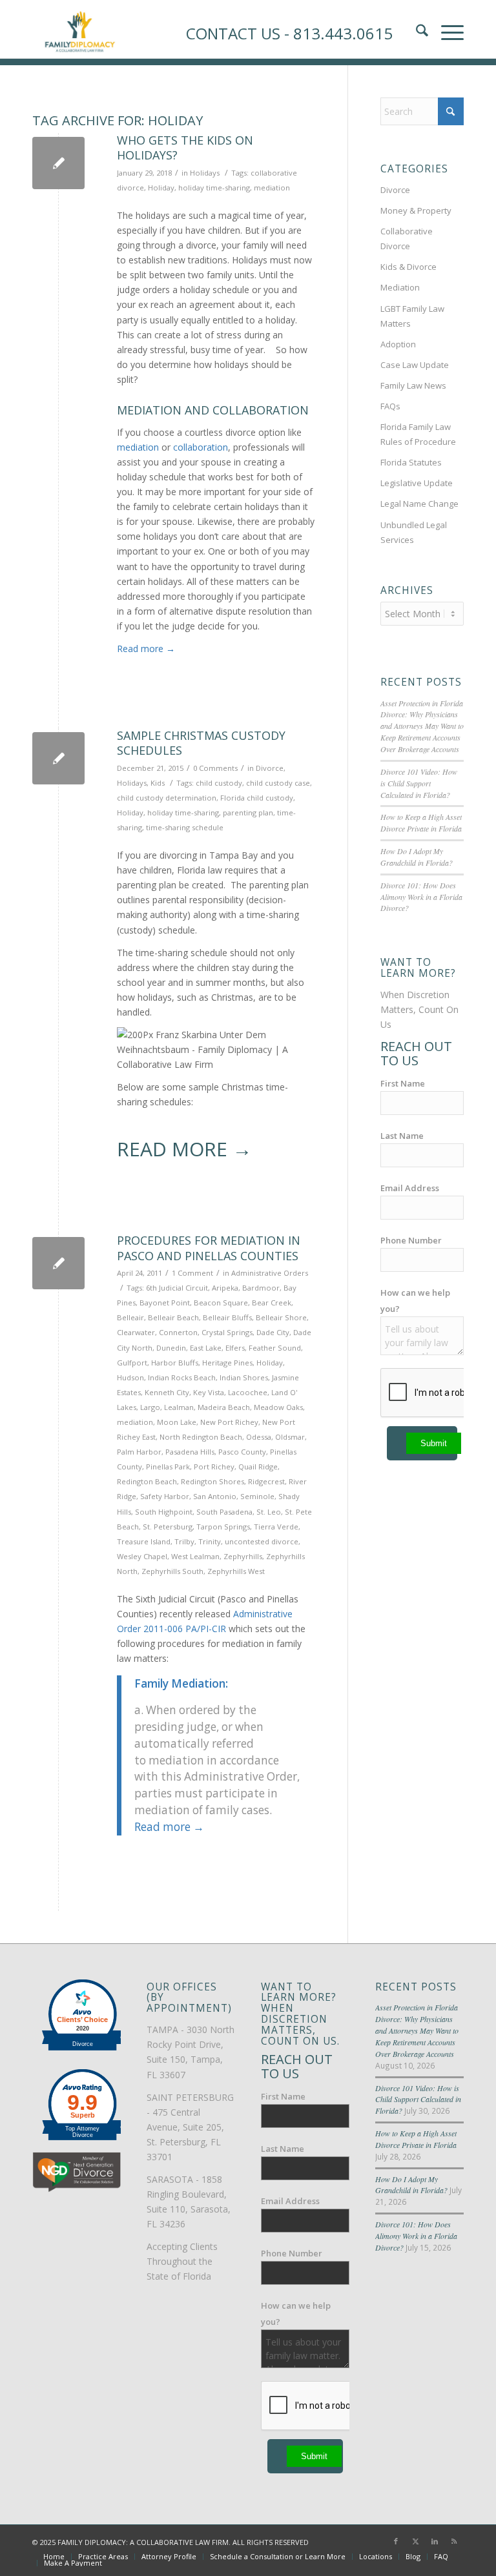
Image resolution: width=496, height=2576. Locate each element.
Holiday (161, 188)
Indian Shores (244, 1377)
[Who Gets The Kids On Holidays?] (58, 163)
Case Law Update (415, 365)
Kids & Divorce (408, 267)
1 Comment (192, 1273)
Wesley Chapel (142, 1556)
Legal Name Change (419, 504)
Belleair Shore (281, 1317)
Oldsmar (290, 1437)
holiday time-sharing (214, 188)
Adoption (398, 344)
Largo (150, 1407)
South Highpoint (164, 1512)
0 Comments (215, 768)
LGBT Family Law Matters (412, 316)
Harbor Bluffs (175, 1363)
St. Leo (269, 1512)
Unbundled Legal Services (414, 532)
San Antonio (215, 1496)
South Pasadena (224, 1512)
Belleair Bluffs (227, 1317)
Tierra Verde (276, 1527)
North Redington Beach (201, 1437)
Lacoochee (248, 1392)
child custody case (278, 783)
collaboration (201, 447)
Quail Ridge (258, 1467)
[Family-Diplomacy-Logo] (79, 29)
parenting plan (248, 813)
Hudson (130, 1377)
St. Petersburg (168, 1527)
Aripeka (225, 1288)
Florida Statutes (411, 462)
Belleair (130, 1317)
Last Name (402, 1136)
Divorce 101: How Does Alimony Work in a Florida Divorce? (421, 897)
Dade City (273, 1332)
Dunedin (171, 1348)
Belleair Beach (173, 1317)
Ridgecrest (266, 1481)
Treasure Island (144, 1541)
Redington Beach (147, 1481)
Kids (158, 783)
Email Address (410, 1188)
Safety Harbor (165, 1496)
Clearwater (136, 1332)
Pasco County (242, 1452)
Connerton (178, 1332)
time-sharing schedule (185, 827)
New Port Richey (229, 1422)
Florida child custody (257, 798)
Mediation (400, 287)
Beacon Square (221, 1303)
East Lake (206, 1348)
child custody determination (167, 798)
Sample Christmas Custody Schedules (201, 743)
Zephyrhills (243, 1556)
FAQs (390, 406)
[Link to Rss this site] (454, 2541)
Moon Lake (177, 1422)
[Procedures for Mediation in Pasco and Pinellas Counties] (58, 1263)
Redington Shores (212, 1481)
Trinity (210, 1541)
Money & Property (416, 210)
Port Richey (214, 1467)
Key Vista (209, 1392)
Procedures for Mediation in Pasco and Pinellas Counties (209, 1248)
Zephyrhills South (172, 1571)
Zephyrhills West (236, 1571)
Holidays (205, 173)
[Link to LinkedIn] (435, 2541)
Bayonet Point (165, 1303)
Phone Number (411, 1240)
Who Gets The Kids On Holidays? (185, 148)
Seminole (257, 1496)
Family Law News (413, 385)
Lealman (179, 1407)
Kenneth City (167, 1392)
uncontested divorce (262, 1541)
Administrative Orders (270, 1273)
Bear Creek (272, 1303)
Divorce (270, 768)
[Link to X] (415, 2541)
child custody (219, 783)
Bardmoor (261, 1288)
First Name (403, 1083)
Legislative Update (417, 483)
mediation (272, 188)
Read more (146, 649)
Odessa (259, 1437)
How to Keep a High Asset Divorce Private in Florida (421, 823)
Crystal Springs (227, 1332)
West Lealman (195, 1556)
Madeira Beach (224, 1407)
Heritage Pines (227, 1363)
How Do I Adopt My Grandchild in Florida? (417, 857)
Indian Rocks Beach (182, 1377)
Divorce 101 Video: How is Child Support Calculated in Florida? (419, 783)
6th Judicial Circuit (177, 1288)
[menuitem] (54, 2557)
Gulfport (132, 1363)
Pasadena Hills (190, 1452)
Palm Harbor (139, 1452)
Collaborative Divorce (407, 239)
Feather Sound (275, 1348)
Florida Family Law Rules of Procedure (418, 434)
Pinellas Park (168, 1467)
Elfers (235, 1348)
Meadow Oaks (278, 1407)
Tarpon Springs (223, 1527)
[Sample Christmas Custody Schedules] (58, 758)
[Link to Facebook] (396, 2541)
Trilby (184, 1541)
